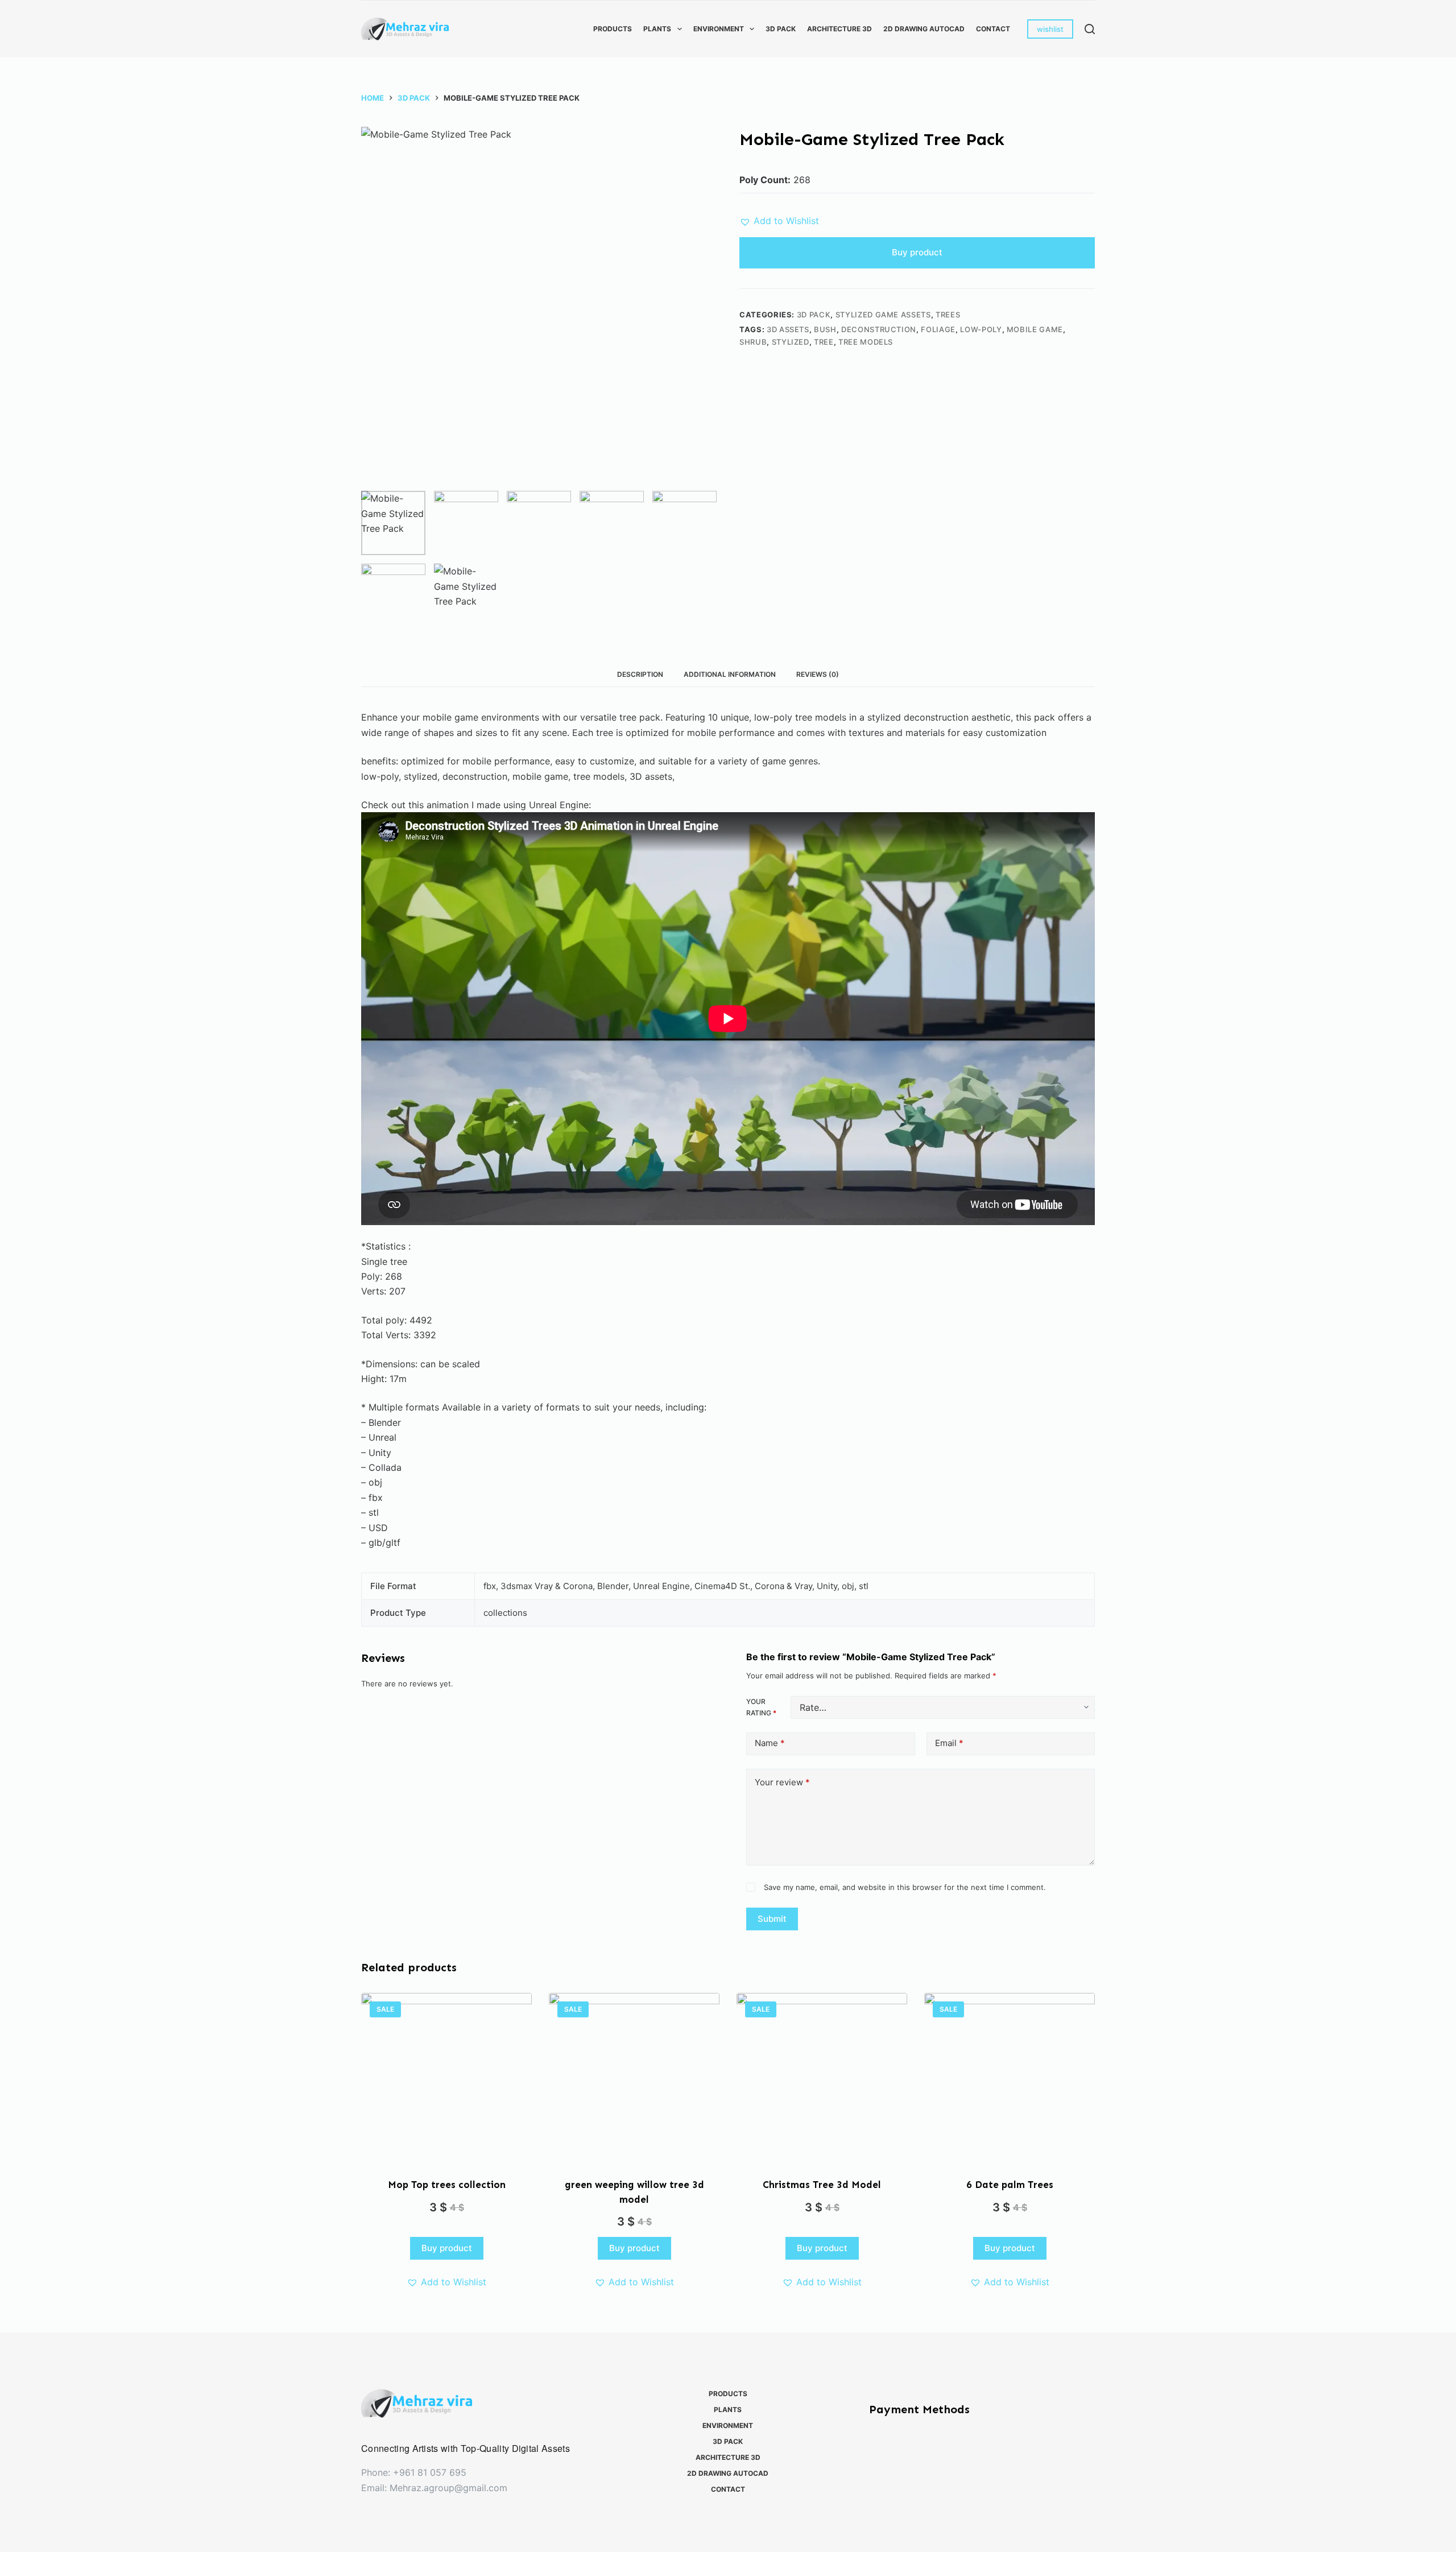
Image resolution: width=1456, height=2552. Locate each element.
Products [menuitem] (613, 29)
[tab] (640, 674)
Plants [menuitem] (657, 29)
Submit (772, 1919)
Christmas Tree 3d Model (822, 2185)
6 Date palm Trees (1010, 2185)
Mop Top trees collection (447, 2185)
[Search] (1090, 29)
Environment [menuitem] (719, 29)
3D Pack (814, 315)
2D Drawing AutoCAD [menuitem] (924, 29)
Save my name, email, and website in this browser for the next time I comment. (905, 1887)
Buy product (917, 252)
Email (949, 1743)
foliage (938, 329)
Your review (782, 1782)
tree (824, 342)
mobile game (1035, 329)
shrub (753, 342)
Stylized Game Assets (883, 315)
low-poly (981, 329)
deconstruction (879, 329)
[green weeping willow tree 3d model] (634, 2078)
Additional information (730, 674)
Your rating (761, 1707)
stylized (791, 342)
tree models (866, 342)
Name (770, 1743)
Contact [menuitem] (993, 29)
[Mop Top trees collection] (446, 2078)
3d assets (788, 329)
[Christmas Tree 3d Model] (822, 2078)
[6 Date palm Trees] (1010, 2078)
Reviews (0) (818, 674)
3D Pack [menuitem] (781, 29)
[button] (779, 221)
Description (640, 674)
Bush (825, 329)
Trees (948, 315)
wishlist (1050, 29)
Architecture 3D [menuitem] (839, 29)
